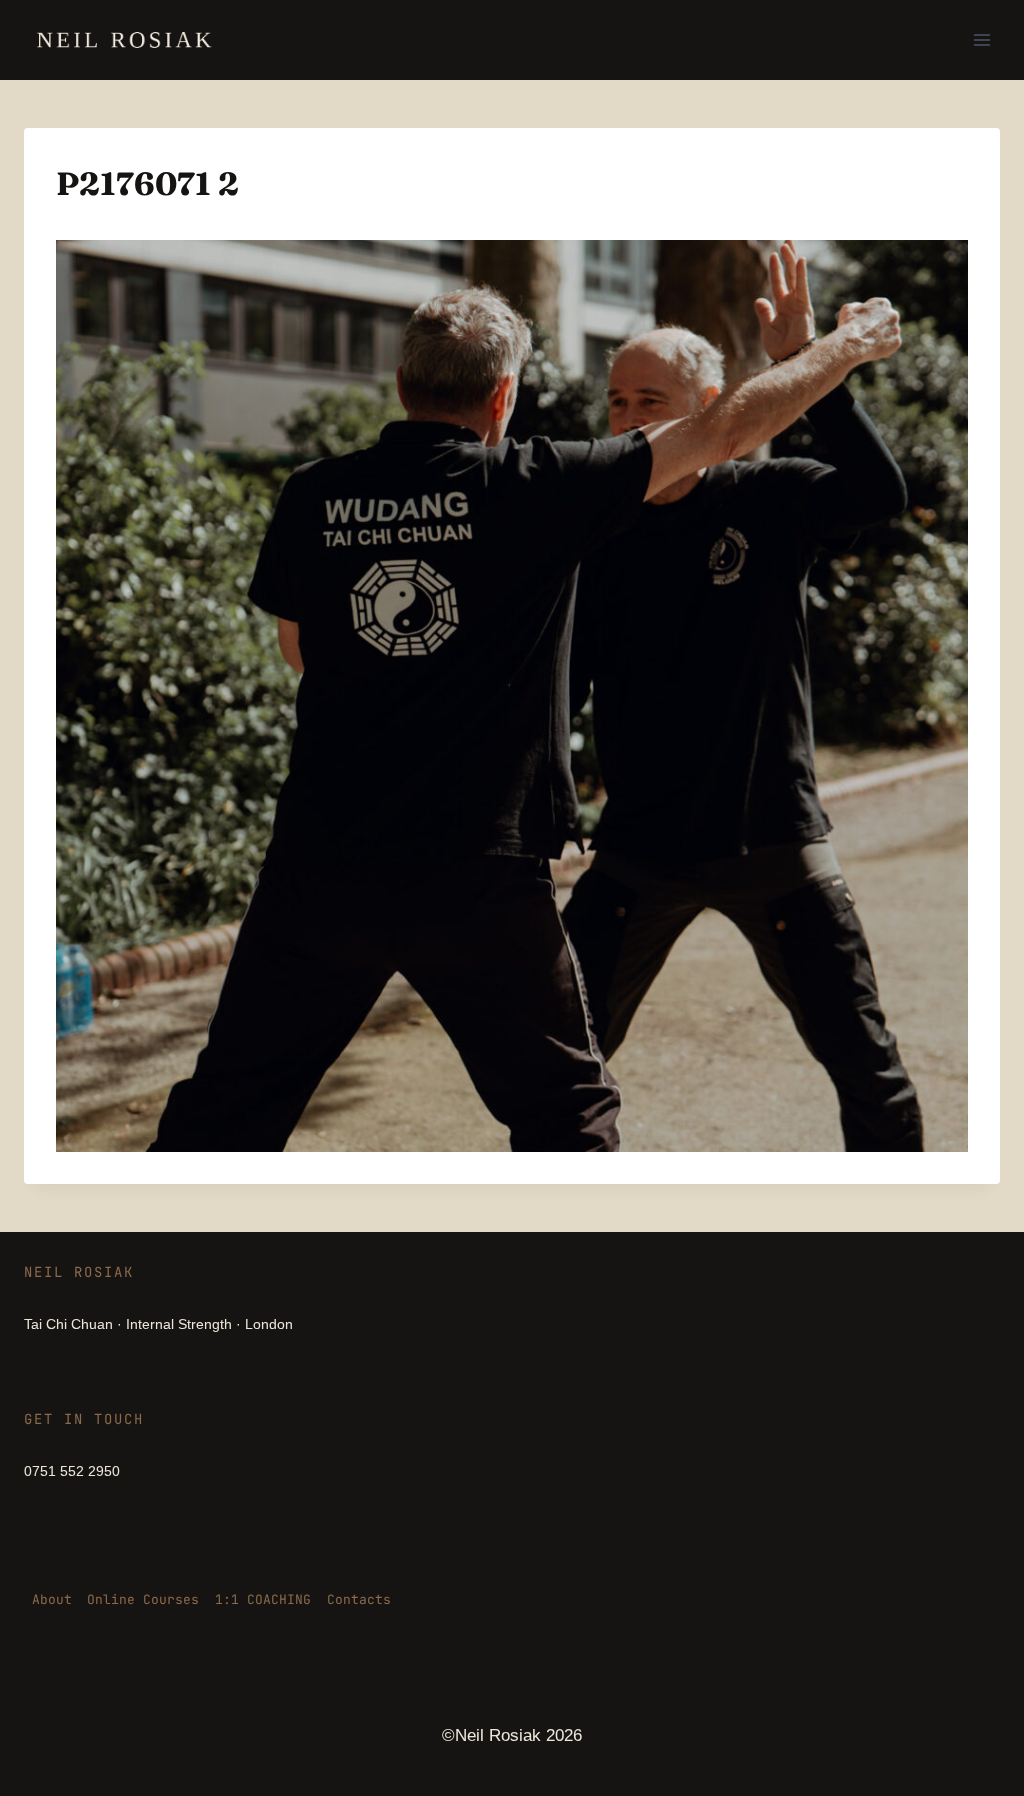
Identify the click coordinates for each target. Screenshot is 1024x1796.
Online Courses (143, 1599)
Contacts (359, 1599)
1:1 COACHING (263, 1599)
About (52, 1599)
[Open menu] (981, 39)
